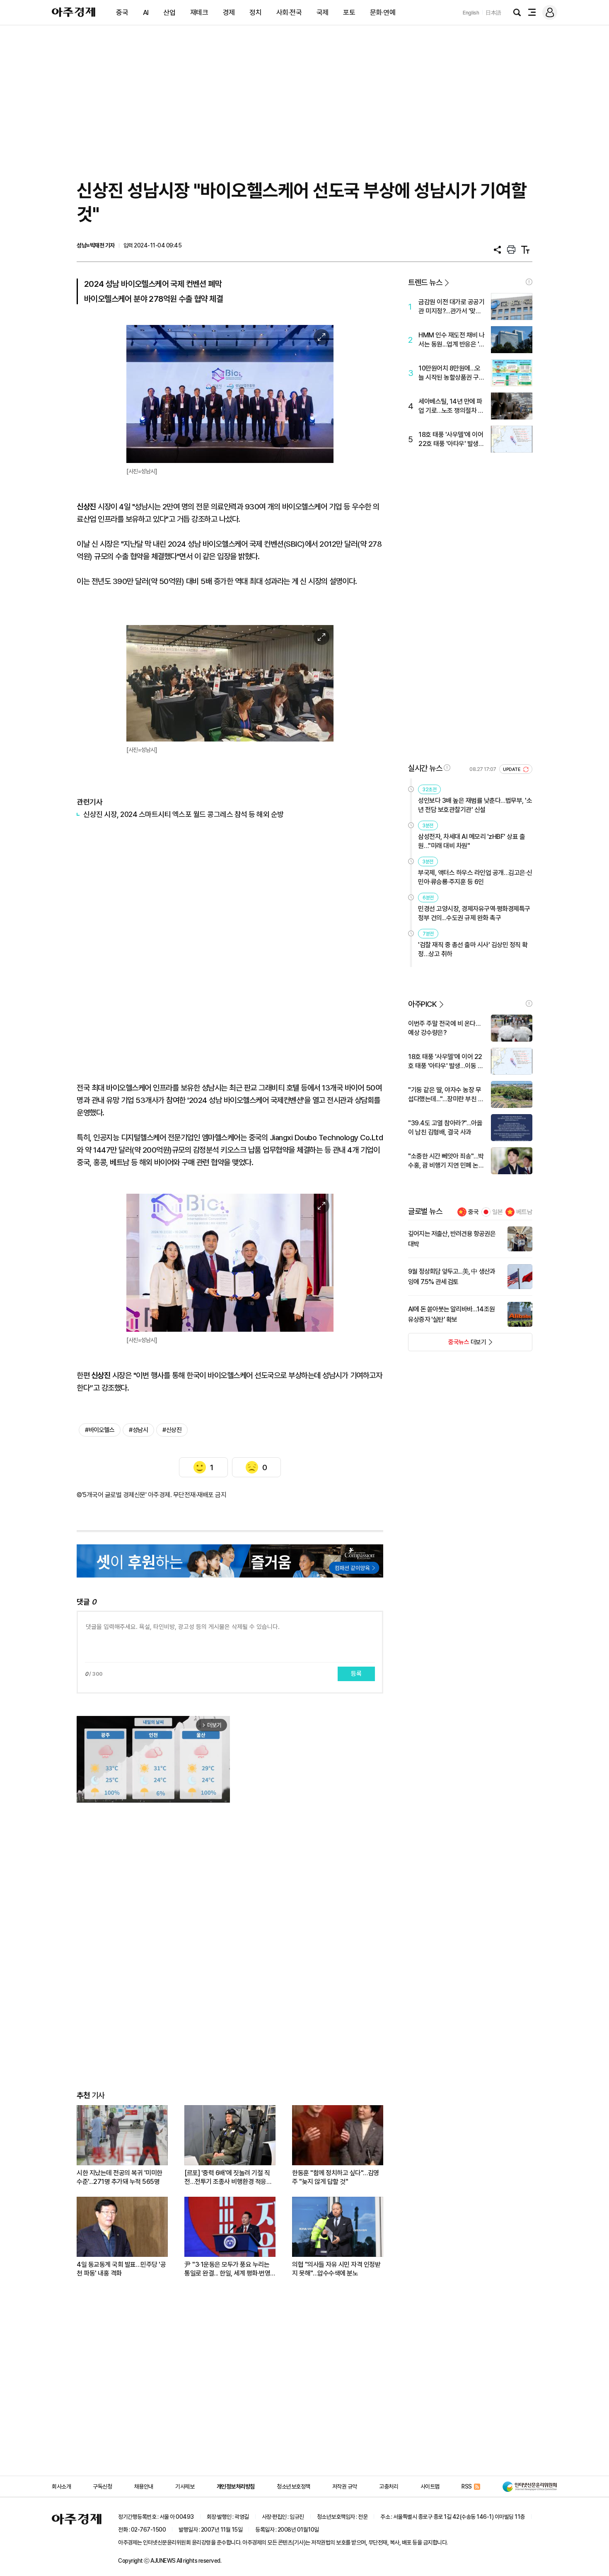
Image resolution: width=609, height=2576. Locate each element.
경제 (229, 12)
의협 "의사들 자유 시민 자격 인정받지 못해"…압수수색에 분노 (336, 2269)
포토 (349, 12)
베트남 (524, 1212)
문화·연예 (383, 12)
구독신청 (102, 2486)
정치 (255, 12)
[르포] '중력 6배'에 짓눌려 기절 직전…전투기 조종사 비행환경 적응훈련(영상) (228, 2177)
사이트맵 (430, 2486)
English (471, 13)
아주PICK (422, 1004)
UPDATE (512, 769)
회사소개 (61, 2486)
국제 (323, 12)
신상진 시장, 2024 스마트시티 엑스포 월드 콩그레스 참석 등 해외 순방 (184, 814)
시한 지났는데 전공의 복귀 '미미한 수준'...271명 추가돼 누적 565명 (120, 2177)
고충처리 (389, 2486)
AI (146, 12)
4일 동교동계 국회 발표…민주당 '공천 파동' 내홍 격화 (121, 2269)
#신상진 (172, 1430)
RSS (467, 2486)
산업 (169, 12)
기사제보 (185, 2486)
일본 (498, 1212)
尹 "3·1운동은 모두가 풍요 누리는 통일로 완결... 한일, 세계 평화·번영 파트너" (227, 2269)
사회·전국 (289, 12)
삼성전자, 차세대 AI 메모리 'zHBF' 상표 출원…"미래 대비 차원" (471, 841)
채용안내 (144, 2486)
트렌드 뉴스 (425, 282)
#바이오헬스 (100, 1430)
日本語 (493, 13)
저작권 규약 (345, 2486)
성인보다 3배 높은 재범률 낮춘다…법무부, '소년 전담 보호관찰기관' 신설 (475, 805)
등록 (356, 1674)
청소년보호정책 (294, 2486)
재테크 (199, 12)
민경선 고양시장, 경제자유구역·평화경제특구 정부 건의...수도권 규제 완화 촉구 (474, 913)
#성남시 (138, 1430)
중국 (122, 12)
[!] (529, 282)
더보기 (447, 1345)
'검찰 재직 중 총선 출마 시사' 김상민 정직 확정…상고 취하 (473, 949)
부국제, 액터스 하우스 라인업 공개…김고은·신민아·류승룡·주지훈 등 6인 (475, 877)
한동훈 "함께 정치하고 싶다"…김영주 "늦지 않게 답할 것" (336, 2177)
